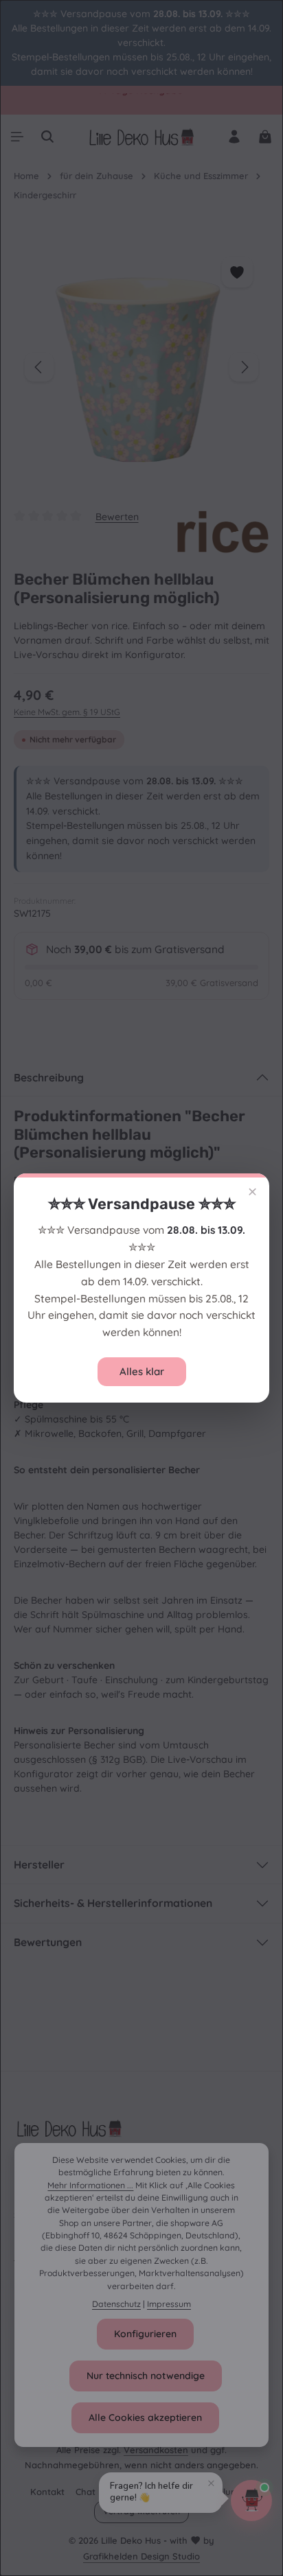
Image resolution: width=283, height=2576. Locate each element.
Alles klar (142, 1371)
